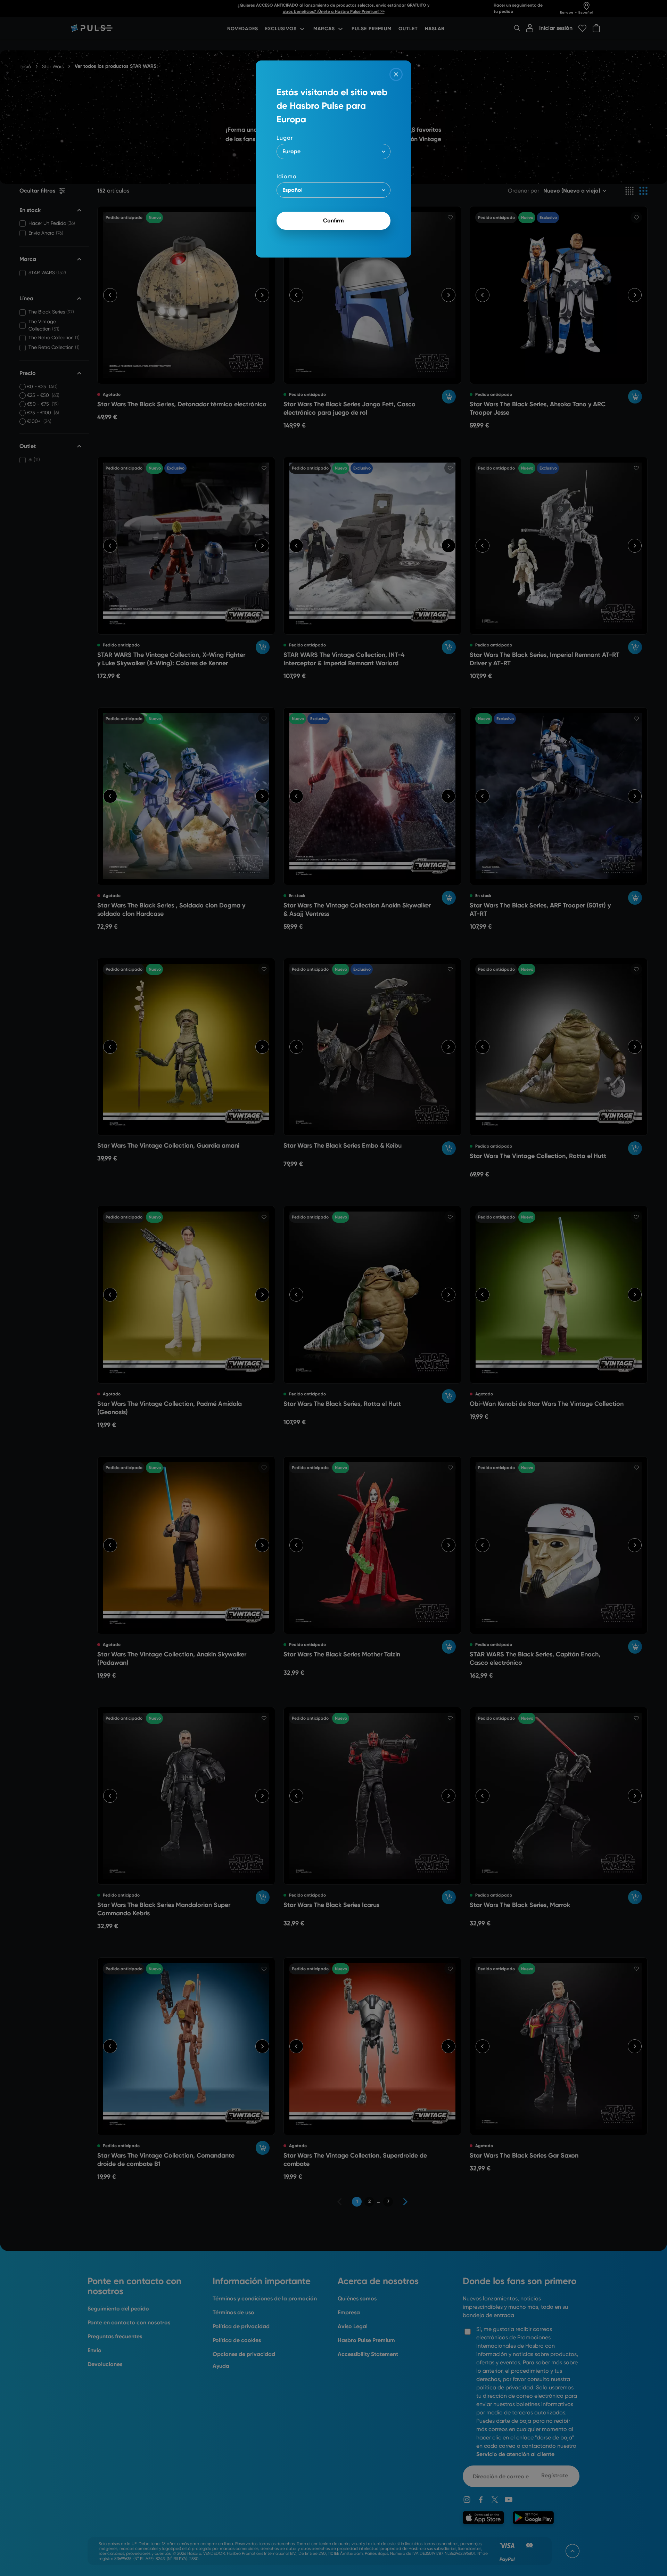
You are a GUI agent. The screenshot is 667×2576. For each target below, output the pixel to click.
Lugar (285, 138)
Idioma (287, 176)
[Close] (396, 74)
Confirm (333, 221)
